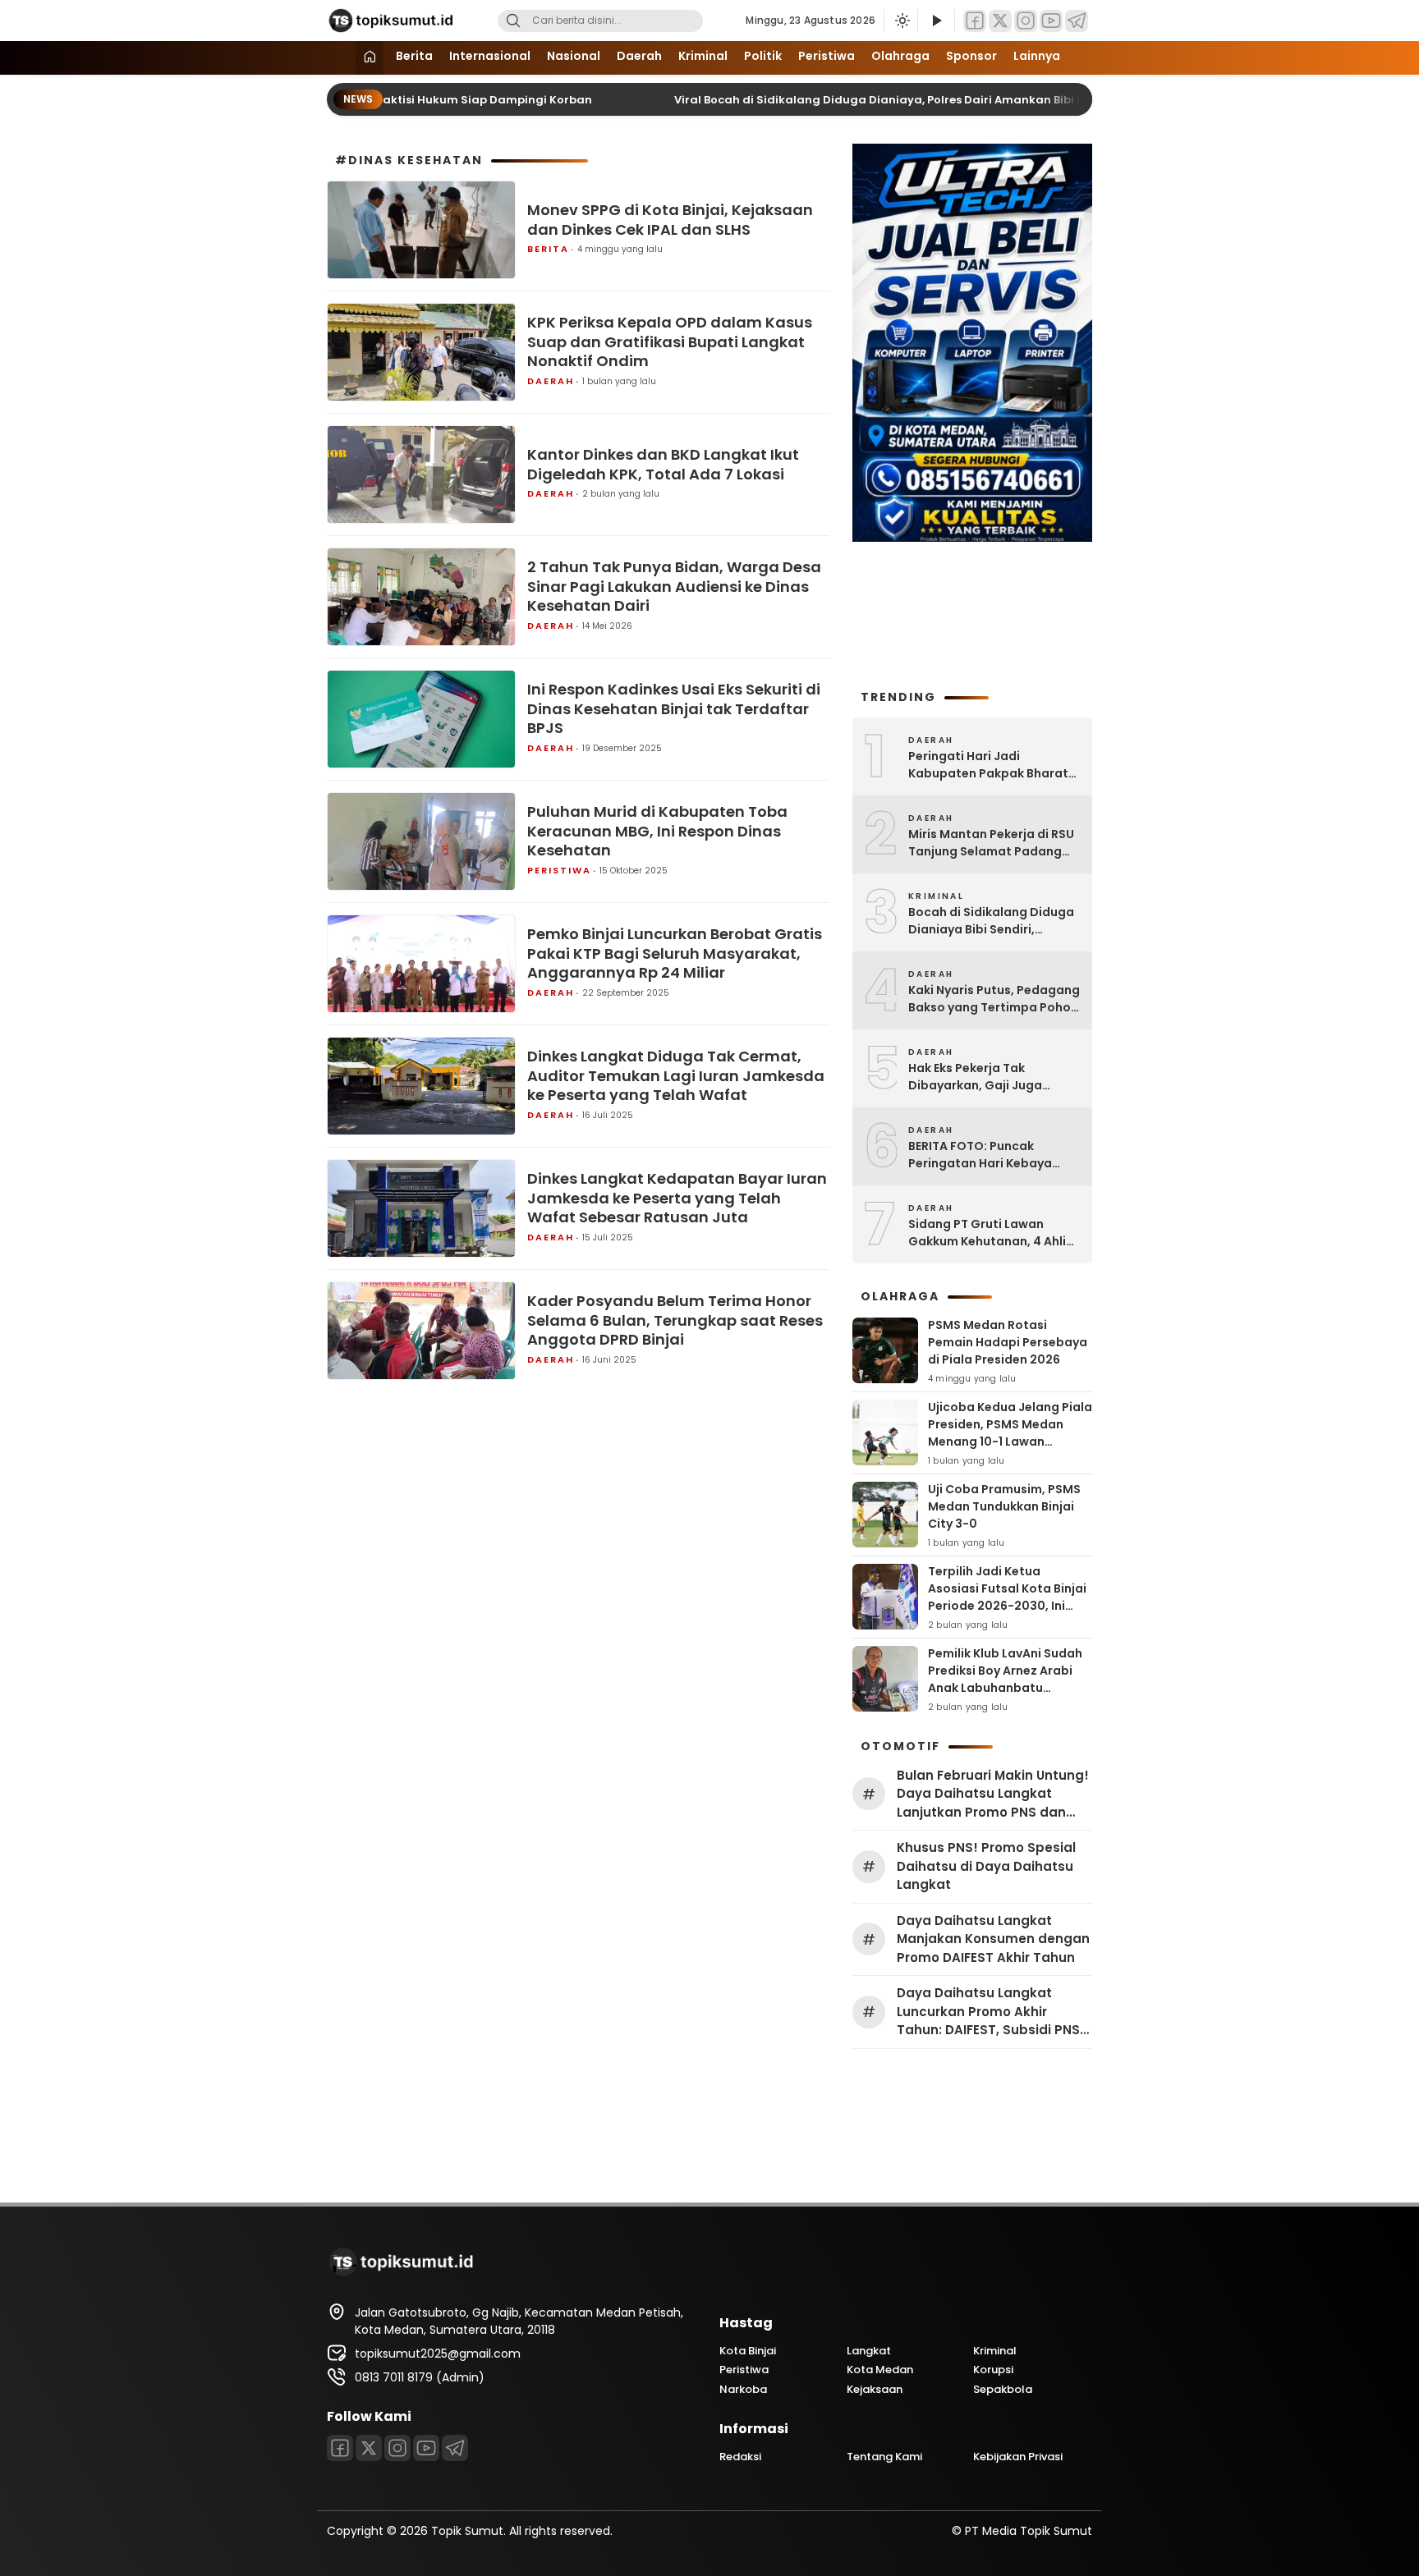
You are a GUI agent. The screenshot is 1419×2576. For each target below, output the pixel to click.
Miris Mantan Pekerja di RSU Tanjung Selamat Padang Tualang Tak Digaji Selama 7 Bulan (994, 843)
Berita (414, 56)
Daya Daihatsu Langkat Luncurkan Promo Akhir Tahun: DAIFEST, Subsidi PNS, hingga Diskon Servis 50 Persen (990, 2012)
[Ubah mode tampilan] (901, 21)
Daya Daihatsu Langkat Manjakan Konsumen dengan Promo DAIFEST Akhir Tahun (993, 1939)
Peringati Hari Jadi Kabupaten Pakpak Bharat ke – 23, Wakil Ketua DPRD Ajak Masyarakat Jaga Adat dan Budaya (993, 765)
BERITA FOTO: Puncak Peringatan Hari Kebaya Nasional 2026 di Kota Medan (980, 1155)
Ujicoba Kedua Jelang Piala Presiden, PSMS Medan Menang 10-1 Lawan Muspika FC (1010, 1433)
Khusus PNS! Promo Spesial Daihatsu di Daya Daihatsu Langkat (986, 1866)
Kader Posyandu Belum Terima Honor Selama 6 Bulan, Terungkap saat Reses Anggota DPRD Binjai (675, 1320)
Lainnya (1037, 56)
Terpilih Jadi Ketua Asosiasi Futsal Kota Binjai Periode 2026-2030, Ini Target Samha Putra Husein (1007, 1606)
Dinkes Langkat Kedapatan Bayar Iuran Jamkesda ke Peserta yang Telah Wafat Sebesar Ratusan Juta (677, 1198)
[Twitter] (1000, 21)
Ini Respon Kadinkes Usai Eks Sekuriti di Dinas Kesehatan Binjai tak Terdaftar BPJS (674, 708)
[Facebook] (975, 21)
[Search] (513, 21)
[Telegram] (1077, 21)
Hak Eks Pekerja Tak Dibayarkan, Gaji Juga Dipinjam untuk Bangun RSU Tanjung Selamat (991, 1077)
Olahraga (900, 56)
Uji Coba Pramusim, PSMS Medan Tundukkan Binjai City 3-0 (1004, 1506)
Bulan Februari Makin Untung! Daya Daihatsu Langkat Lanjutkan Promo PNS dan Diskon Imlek (993, 1794)
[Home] (370, 58)
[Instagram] (1026, 21)
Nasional (574, 56)
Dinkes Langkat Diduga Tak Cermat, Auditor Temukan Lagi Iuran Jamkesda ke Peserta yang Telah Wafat (676, 1075)
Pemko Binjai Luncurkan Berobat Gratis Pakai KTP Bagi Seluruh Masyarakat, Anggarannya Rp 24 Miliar (675, 953)
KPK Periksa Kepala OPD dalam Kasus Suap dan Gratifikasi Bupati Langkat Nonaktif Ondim (670, 341)
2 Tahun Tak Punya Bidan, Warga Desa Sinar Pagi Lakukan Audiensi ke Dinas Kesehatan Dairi (674, 586)
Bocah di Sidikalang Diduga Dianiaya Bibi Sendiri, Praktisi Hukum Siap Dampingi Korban (991, 921)
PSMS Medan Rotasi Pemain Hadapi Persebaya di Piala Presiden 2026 (1008, 1342)
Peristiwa (827, 56)
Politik (763, 56)
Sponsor (971, 56)
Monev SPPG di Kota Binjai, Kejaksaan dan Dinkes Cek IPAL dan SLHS (670, 220)
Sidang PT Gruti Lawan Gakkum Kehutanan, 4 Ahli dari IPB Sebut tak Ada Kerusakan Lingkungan (987, 1233)
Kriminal (703, 56)
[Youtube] (1051, 21)
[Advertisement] (972, 614)
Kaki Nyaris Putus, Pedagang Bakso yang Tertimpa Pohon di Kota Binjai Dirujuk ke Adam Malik (994, 999)
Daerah (639, 56)
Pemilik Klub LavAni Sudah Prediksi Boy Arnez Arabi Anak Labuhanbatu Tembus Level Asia (1005, 1679)
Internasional (490, 56)
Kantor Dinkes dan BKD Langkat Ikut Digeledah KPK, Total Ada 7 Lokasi (663, 464)
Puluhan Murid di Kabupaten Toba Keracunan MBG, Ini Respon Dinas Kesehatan (657, 831)
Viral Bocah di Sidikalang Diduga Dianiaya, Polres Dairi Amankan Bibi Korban (861, 100)
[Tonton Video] (936, 21)
